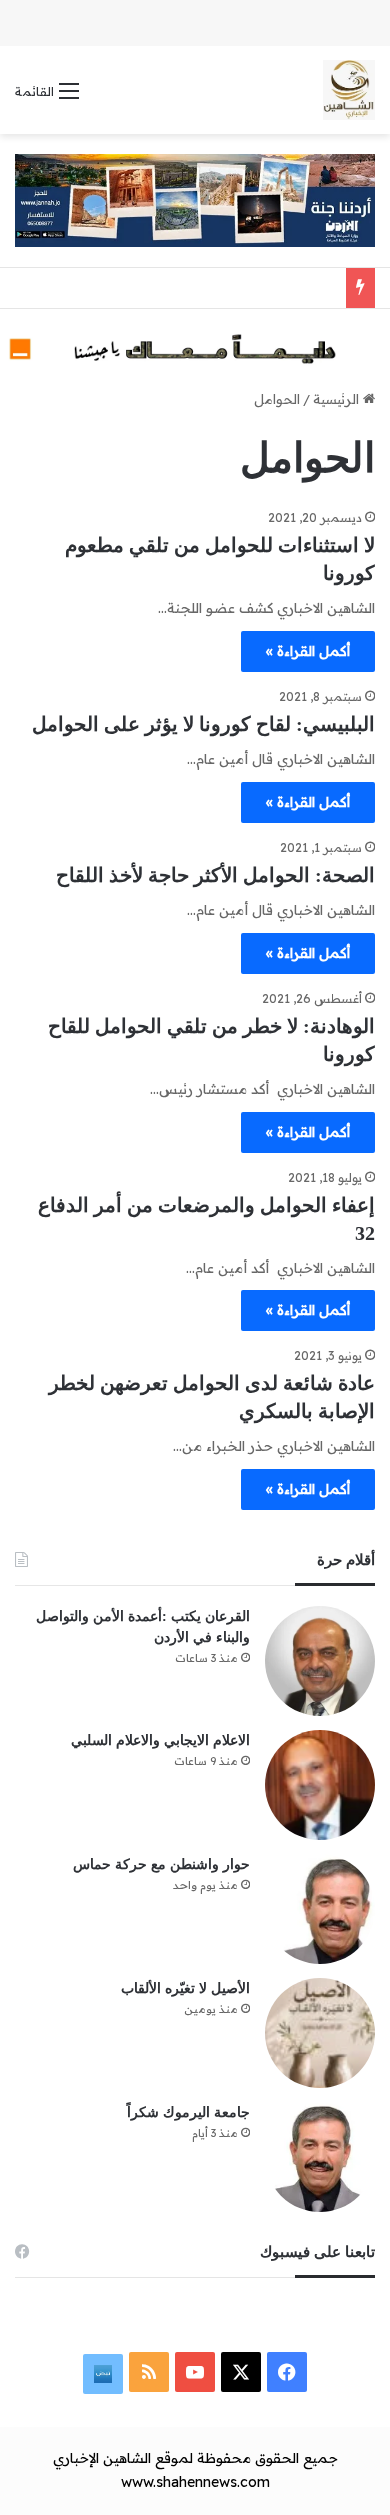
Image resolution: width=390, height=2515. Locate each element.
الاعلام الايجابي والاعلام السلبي (160, 1740)
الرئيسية (338, 399)
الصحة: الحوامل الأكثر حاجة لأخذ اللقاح (215, 875)
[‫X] (241, 2372)
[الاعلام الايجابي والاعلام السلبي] (320, 1785)
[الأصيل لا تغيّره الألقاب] (320, 2033)
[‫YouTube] (195, 2372)
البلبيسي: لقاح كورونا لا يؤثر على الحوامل (203, 724)
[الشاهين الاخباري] (349, 90)
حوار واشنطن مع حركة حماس (161, 1864)
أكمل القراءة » (308, 651)
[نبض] (103, 2374)
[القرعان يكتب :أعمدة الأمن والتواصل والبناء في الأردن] (320, 1661)
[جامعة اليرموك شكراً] (320, 2157)
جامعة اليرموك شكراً (188, 2112)
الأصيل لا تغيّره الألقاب (185, 1988)
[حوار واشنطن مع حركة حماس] (320, 1909)
